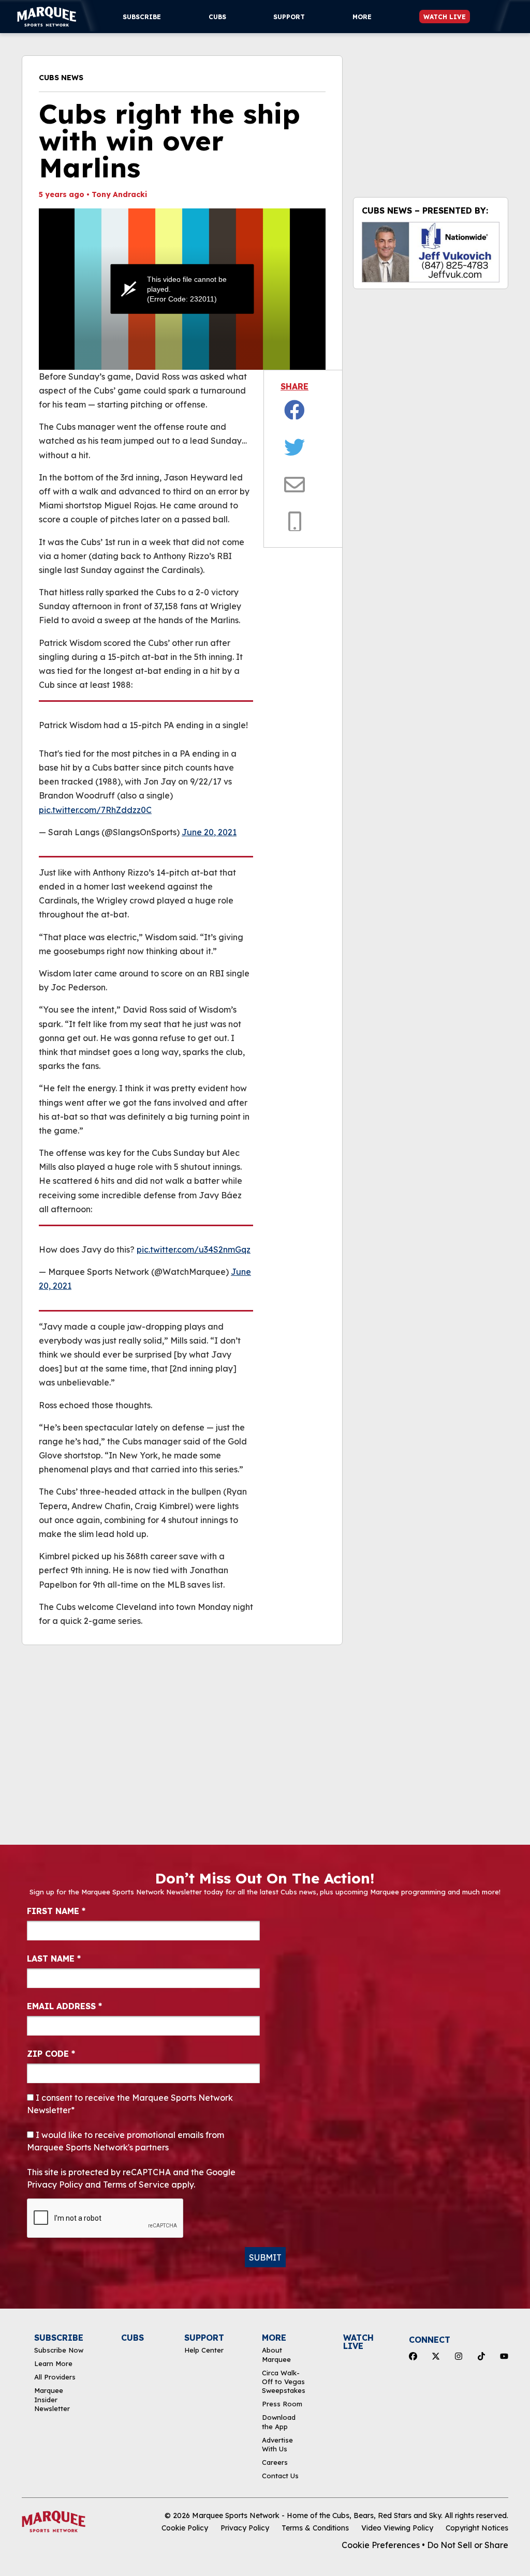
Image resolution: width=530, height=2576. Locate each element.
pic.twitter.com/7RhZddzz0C (95, 810)
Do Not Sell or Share (468, 2545)
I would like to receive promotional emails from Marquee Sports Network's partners (126, 2141)
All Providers (55, 2377)
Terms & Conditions (315, 2528)
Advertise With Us (277, 2444)
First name (56, 1911)
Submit (265, 2257)
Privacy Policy (245, 2528)
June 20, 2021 (209, 832)
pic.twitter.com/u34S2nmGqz (194, 1249)
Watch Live (445, 17)
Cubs (217, 17)
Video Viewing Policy (397, 2528)
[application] (182, 289)
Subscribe (142, 17)
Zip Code (51, 2054)
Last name (54, 1959)
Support (289, 17)
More (362, 17)
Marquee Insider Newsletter (52, 2399)
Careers (275, 2462)
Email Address (64, 2006)
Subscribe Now (59, 2350)
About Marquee (276, 2354)
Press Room (282, 2404)
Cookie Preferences (381, 2545)
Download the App (279, 2422)
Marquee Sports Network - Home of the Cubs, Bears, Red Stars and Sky (316, 2515)
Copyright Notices (477, 2528)
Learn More (53, 2363)
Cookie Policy (185, 2528)
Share (295, 386)
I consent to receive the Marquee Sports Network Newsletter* (130, 2104)
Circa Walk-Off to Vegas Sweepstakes (284, 2382)
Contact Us (280, 2476)
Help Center (204, 2350)
